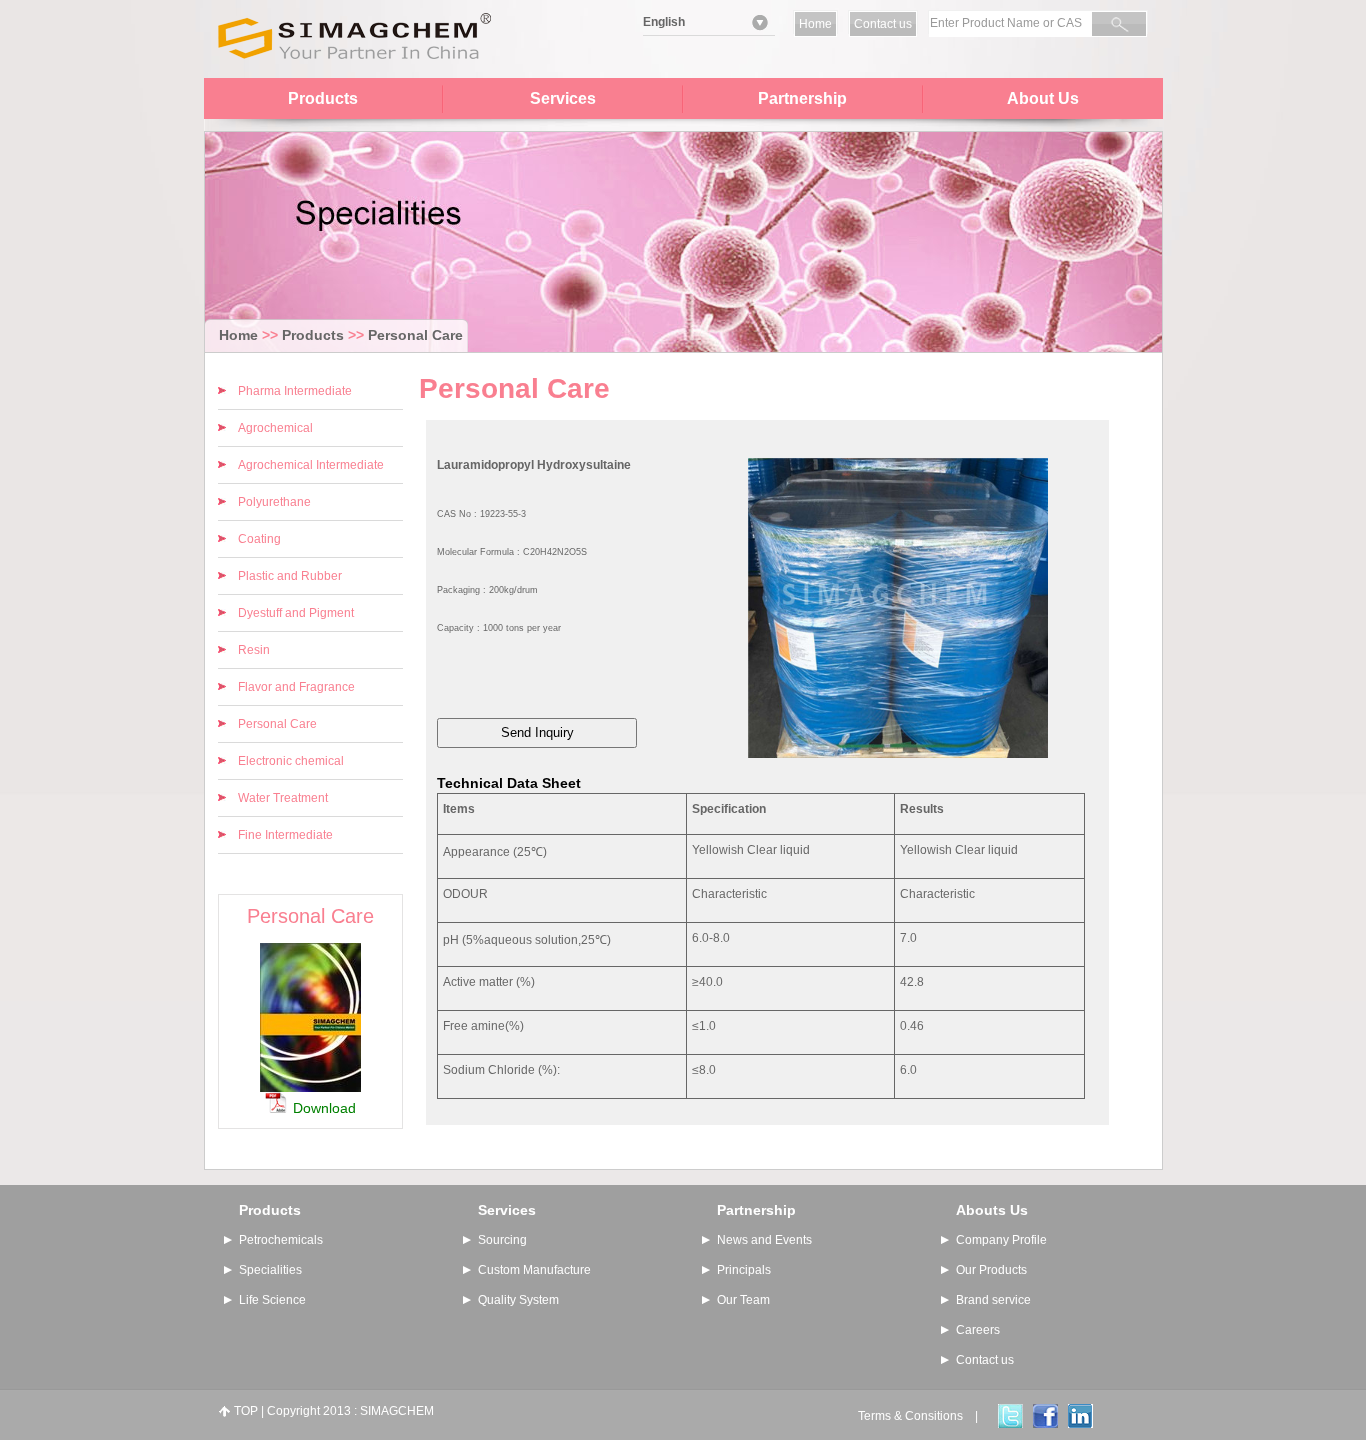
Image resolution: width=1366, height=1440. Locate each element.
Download (324, 1108)
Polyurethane (274, 502)
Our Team (743, 1300)
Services (563, 98)
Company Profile (1001, 1240)
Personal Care (415, 335)
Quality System (518, 1300)
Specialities (270, 1270)
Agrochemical (275, 428)
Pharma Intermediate (295, 391)
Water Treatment (283, 798)
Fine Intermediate (285, 835)
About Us (1043, 98)
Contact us (883, 24)
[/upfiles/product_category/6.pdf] (310, 1085)
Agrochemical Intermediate (311, 465)
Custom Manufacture (534, 1270)
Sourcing (502, 1240)
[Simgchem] (353, 74)
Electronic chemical (291, 761)
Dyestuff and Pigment (296, 613)
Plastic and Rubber (290, 576)
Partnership (802, 98)
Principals (744, 1270)
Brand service (993, 1300)
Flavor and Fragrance (296, 687)
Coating (259, 539)
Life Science (272, 1300)
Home (815, 24)
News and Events (764, 1240)
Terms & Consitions (910, 1416)
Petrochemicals (281, 1240)
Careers (978, 1330)
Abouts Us (992, 1210)
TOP (246, 1411)
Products (323, 98)
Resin (254, 650)
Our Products (991, 1270)
